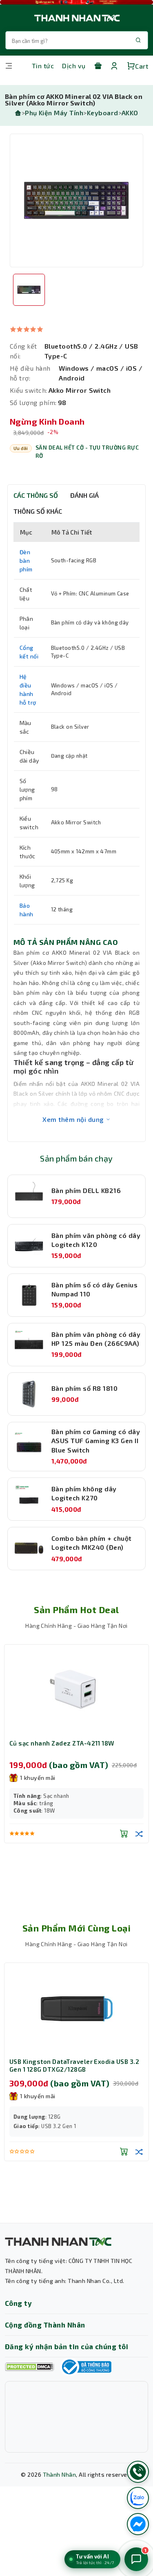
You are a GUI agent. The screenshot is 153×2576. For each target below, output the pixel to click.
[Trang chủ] (18, 113)
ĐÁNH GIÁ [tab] (84, 495)
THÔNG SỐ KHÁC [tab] (38, 511)
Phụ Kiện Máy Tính (54, 113)
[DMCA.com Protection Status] (29, 2367)
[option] (76, 200)
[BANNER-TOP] (76, 2)
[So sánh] (139, 1833)
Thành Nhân (60, 2474)
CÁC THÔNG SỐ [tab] (36, 495)
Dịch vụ (74, 66)
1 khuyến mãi (38, 1778)
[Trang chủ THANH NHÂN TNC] (76, 18)
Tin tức (43, 66)
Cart (142, 66)
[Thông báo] (86, 2367)
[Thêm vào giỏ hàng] (124, 1833)
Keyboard (103, 113)
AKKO (130, 113)
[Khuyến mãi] (98, 66)
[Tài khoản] (114, 66)
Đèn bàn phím (26, 561)
